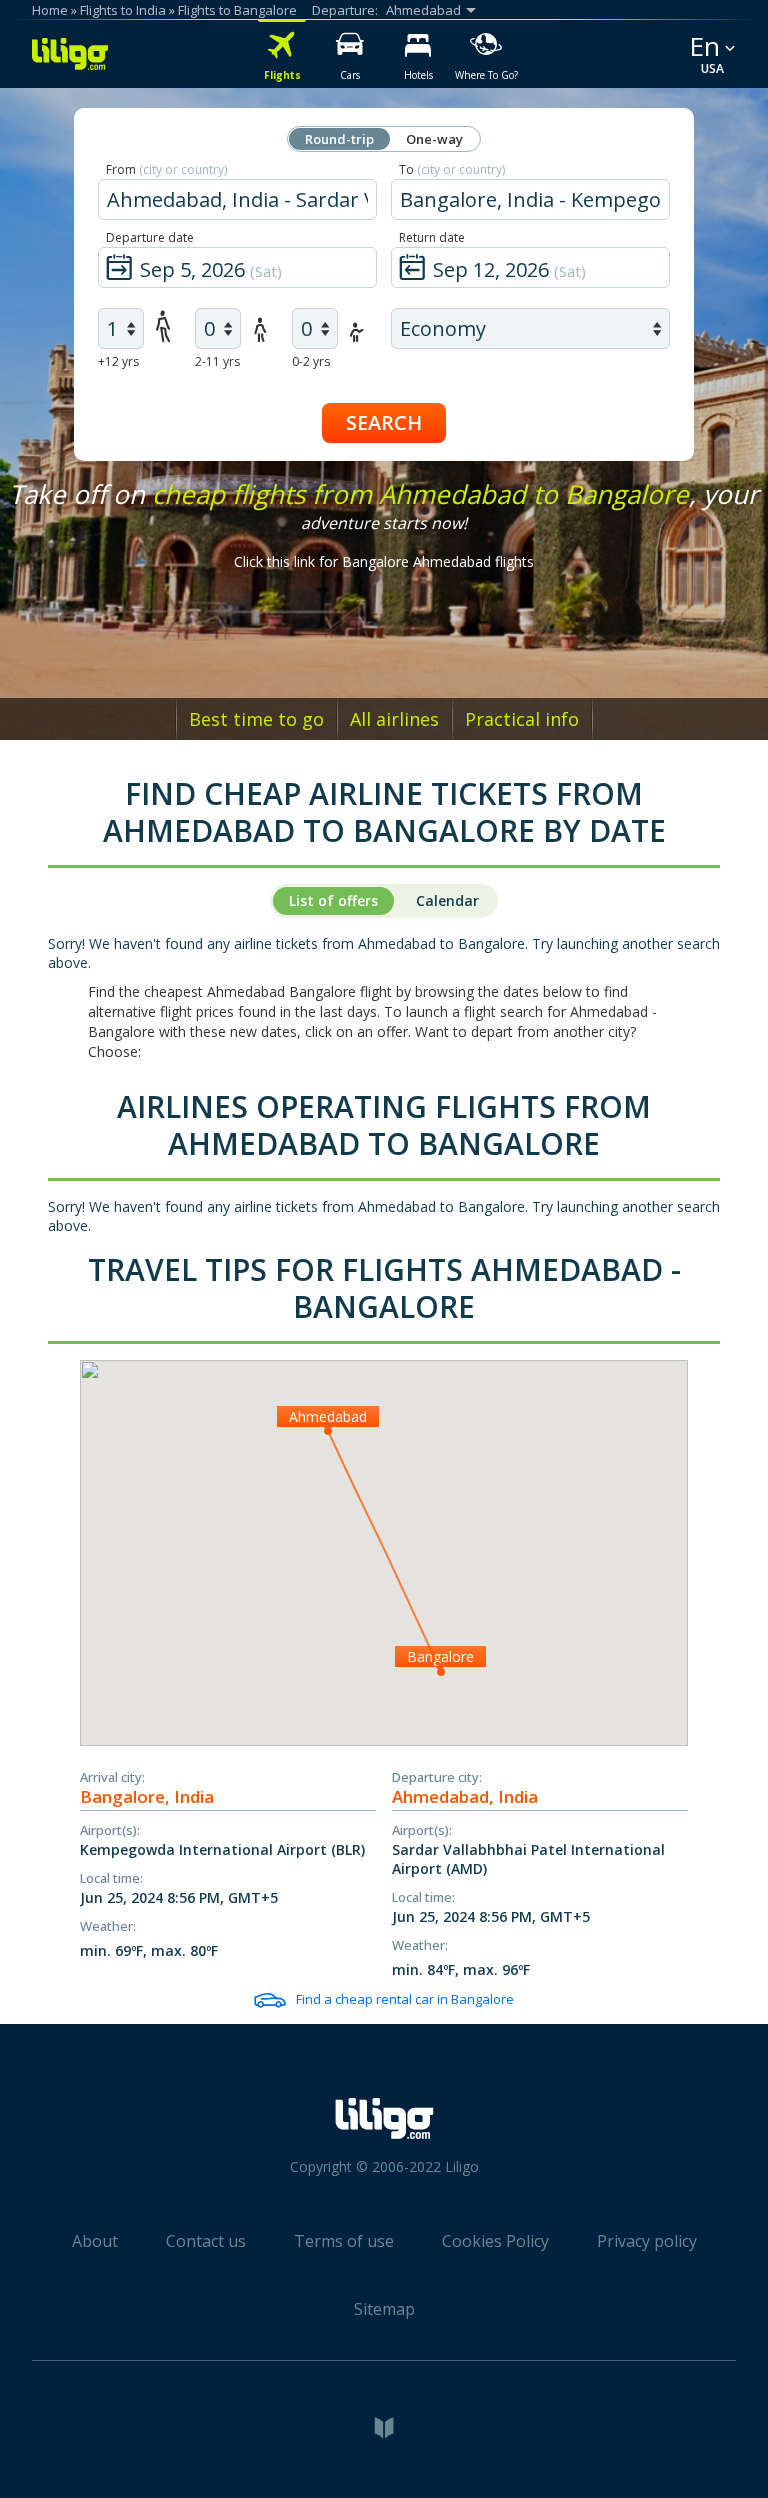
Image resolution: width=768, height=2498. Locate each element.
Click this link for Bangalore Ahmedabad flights (384, 561)
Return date (432, 237)
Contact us (206, 2241)
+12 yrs (118, 361)
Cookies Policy (495, 2241)
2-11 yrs (217, 361)
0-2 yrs (311, 361)
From (166, 169)
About (95, 2241)
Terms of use (344, 2241)
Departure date (150, 237)
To (452, 169)
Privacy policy (647, 2241)
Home (50, 10)
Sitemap (384, 2309)
